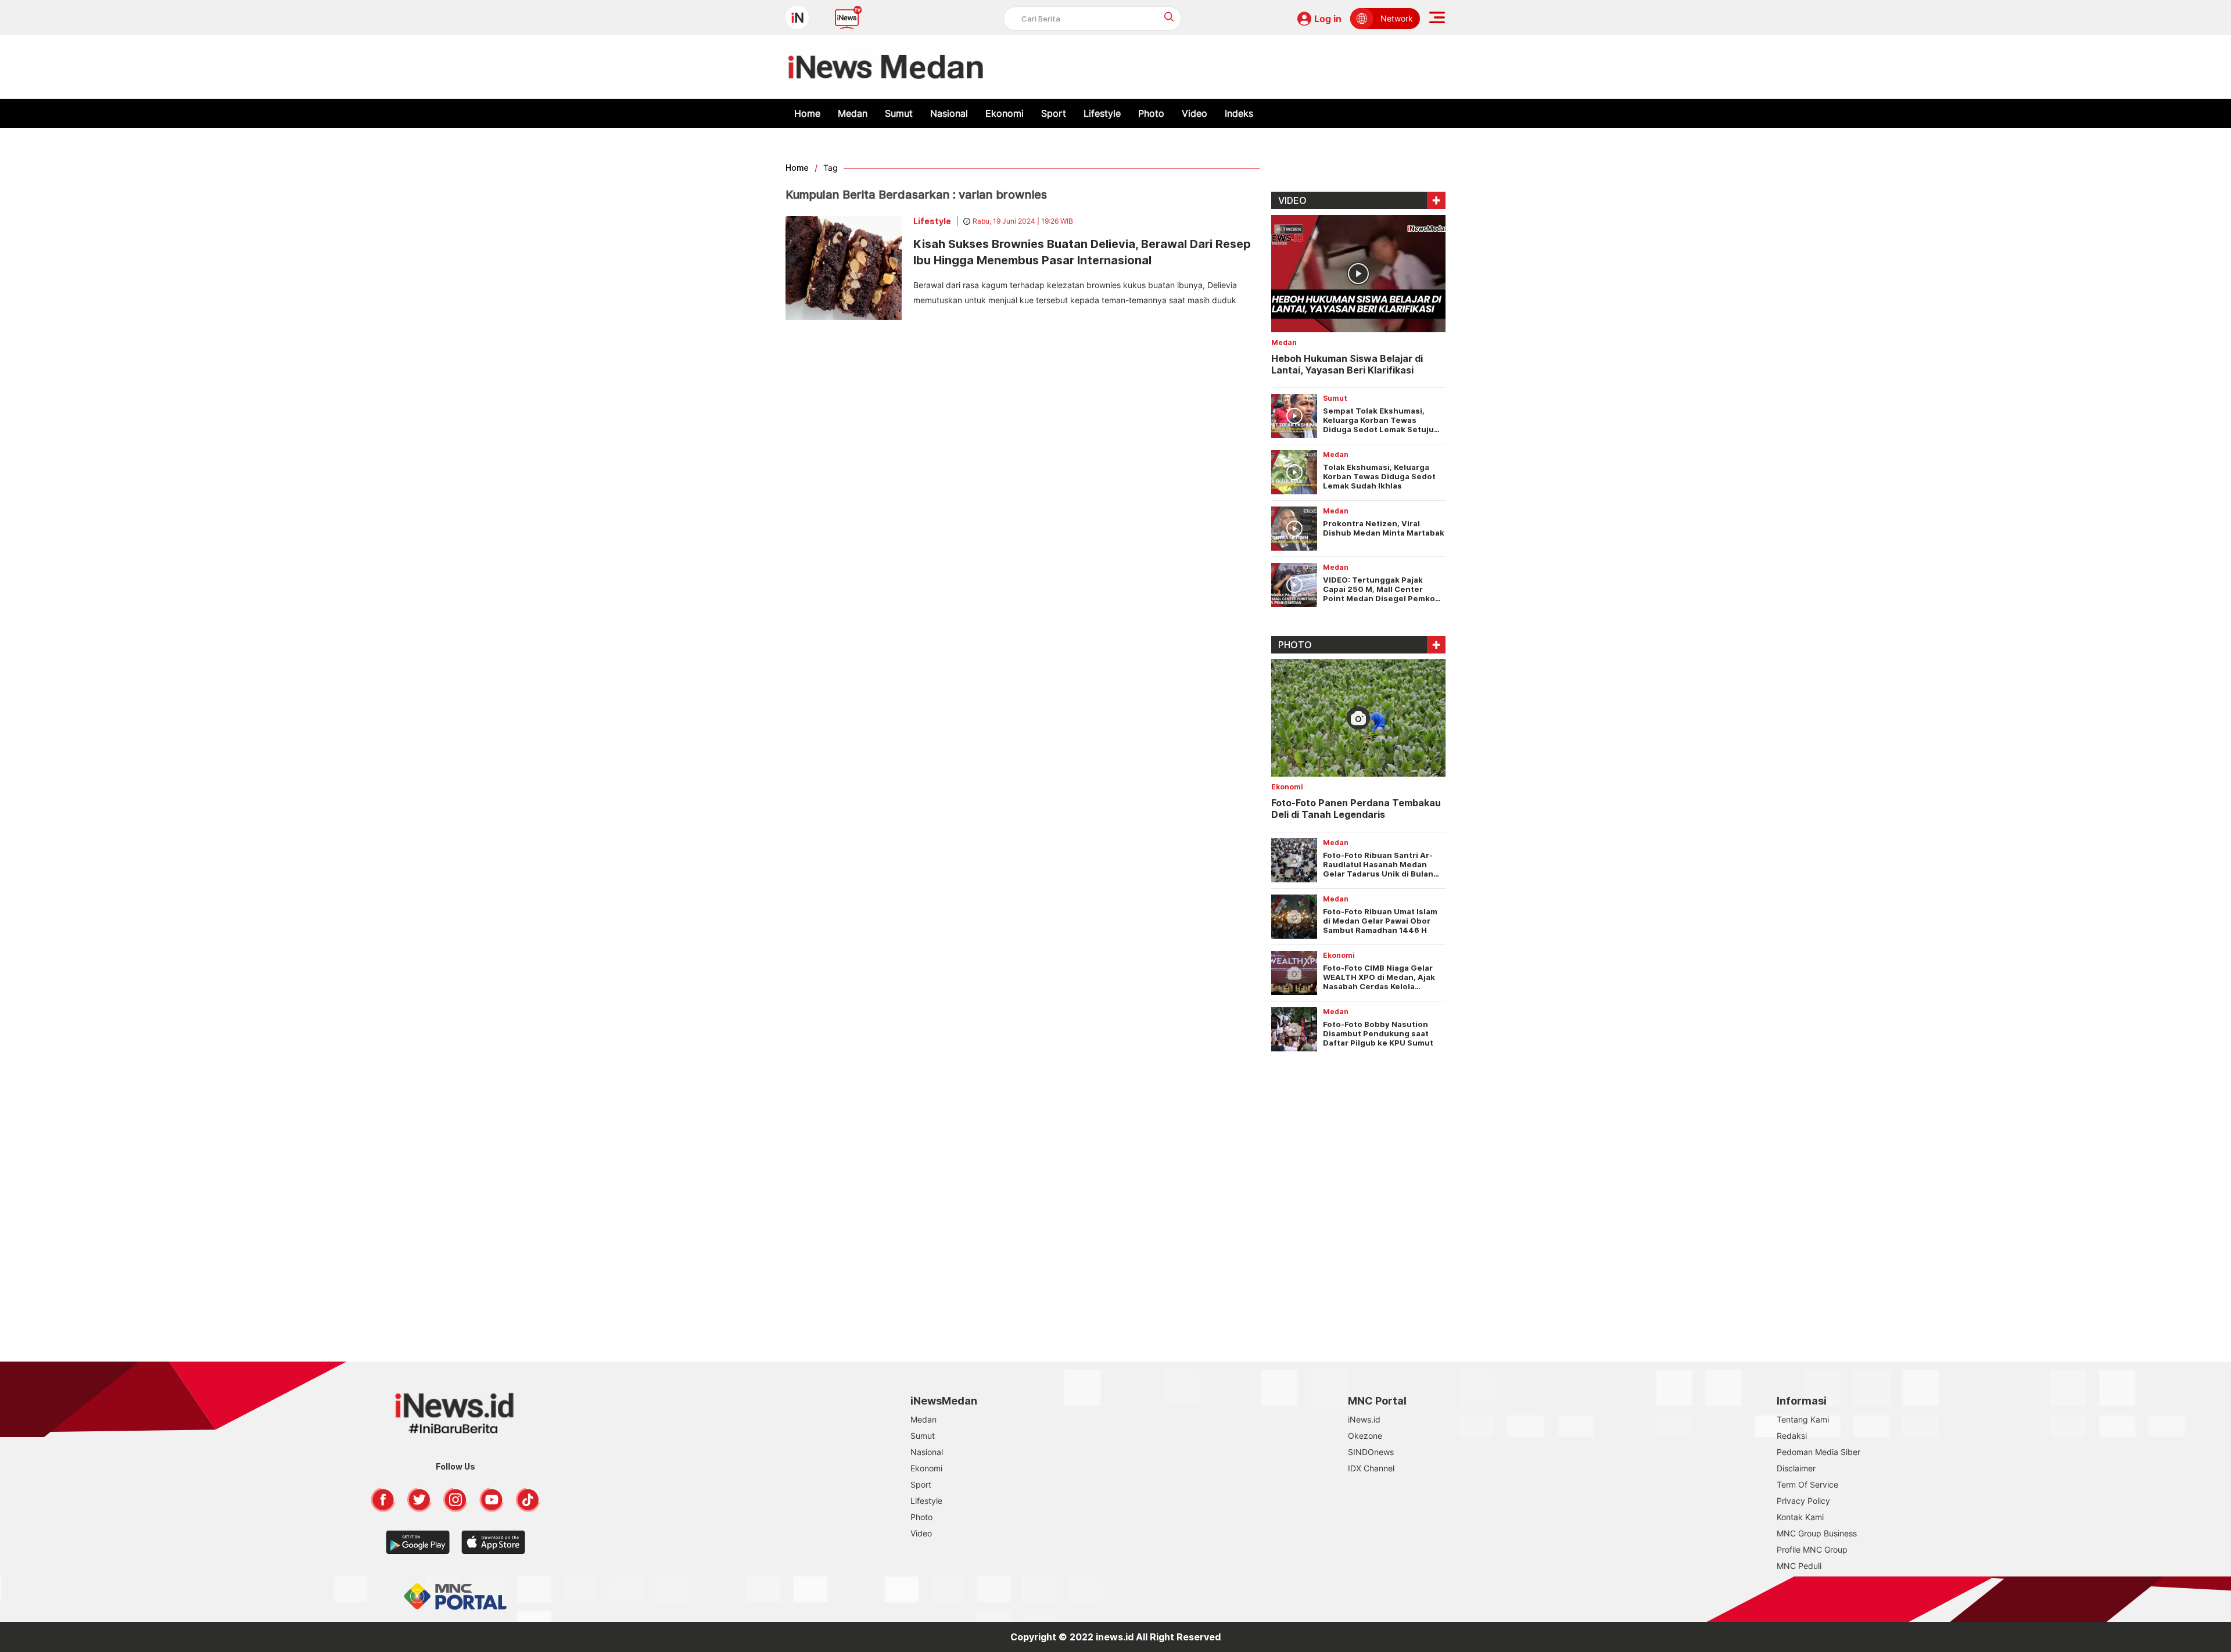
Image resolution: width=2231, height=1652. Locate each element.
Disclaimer (1796, 1468)
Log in (1328, 19)
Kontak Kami (1800, 1517)
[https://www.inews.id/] (886, 67)
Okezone (1365, 1436)
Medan (853, 113)
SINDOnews (1371, 1452)
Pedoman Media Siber (1818, 1452)
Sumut (899, 113)
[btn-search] (1169, 17)
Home (807, 113)
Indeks (1239, 113)
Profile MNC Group (1812, 1549)
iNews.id (1364, 1419)
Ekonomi (1005, 113)
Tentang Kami (1803, 1419)
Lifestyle (1102, 113)
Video (1195, 113)
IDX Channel (1371, 1468)
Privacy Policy (1803, 1501)
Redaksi (1792, 1436)
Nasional (949, 113)
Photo (1151, 113)
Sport (1054, 113)
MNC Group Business (1817, 1533)
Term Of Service (1807, 1484)
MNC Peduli (1799, 1566)
